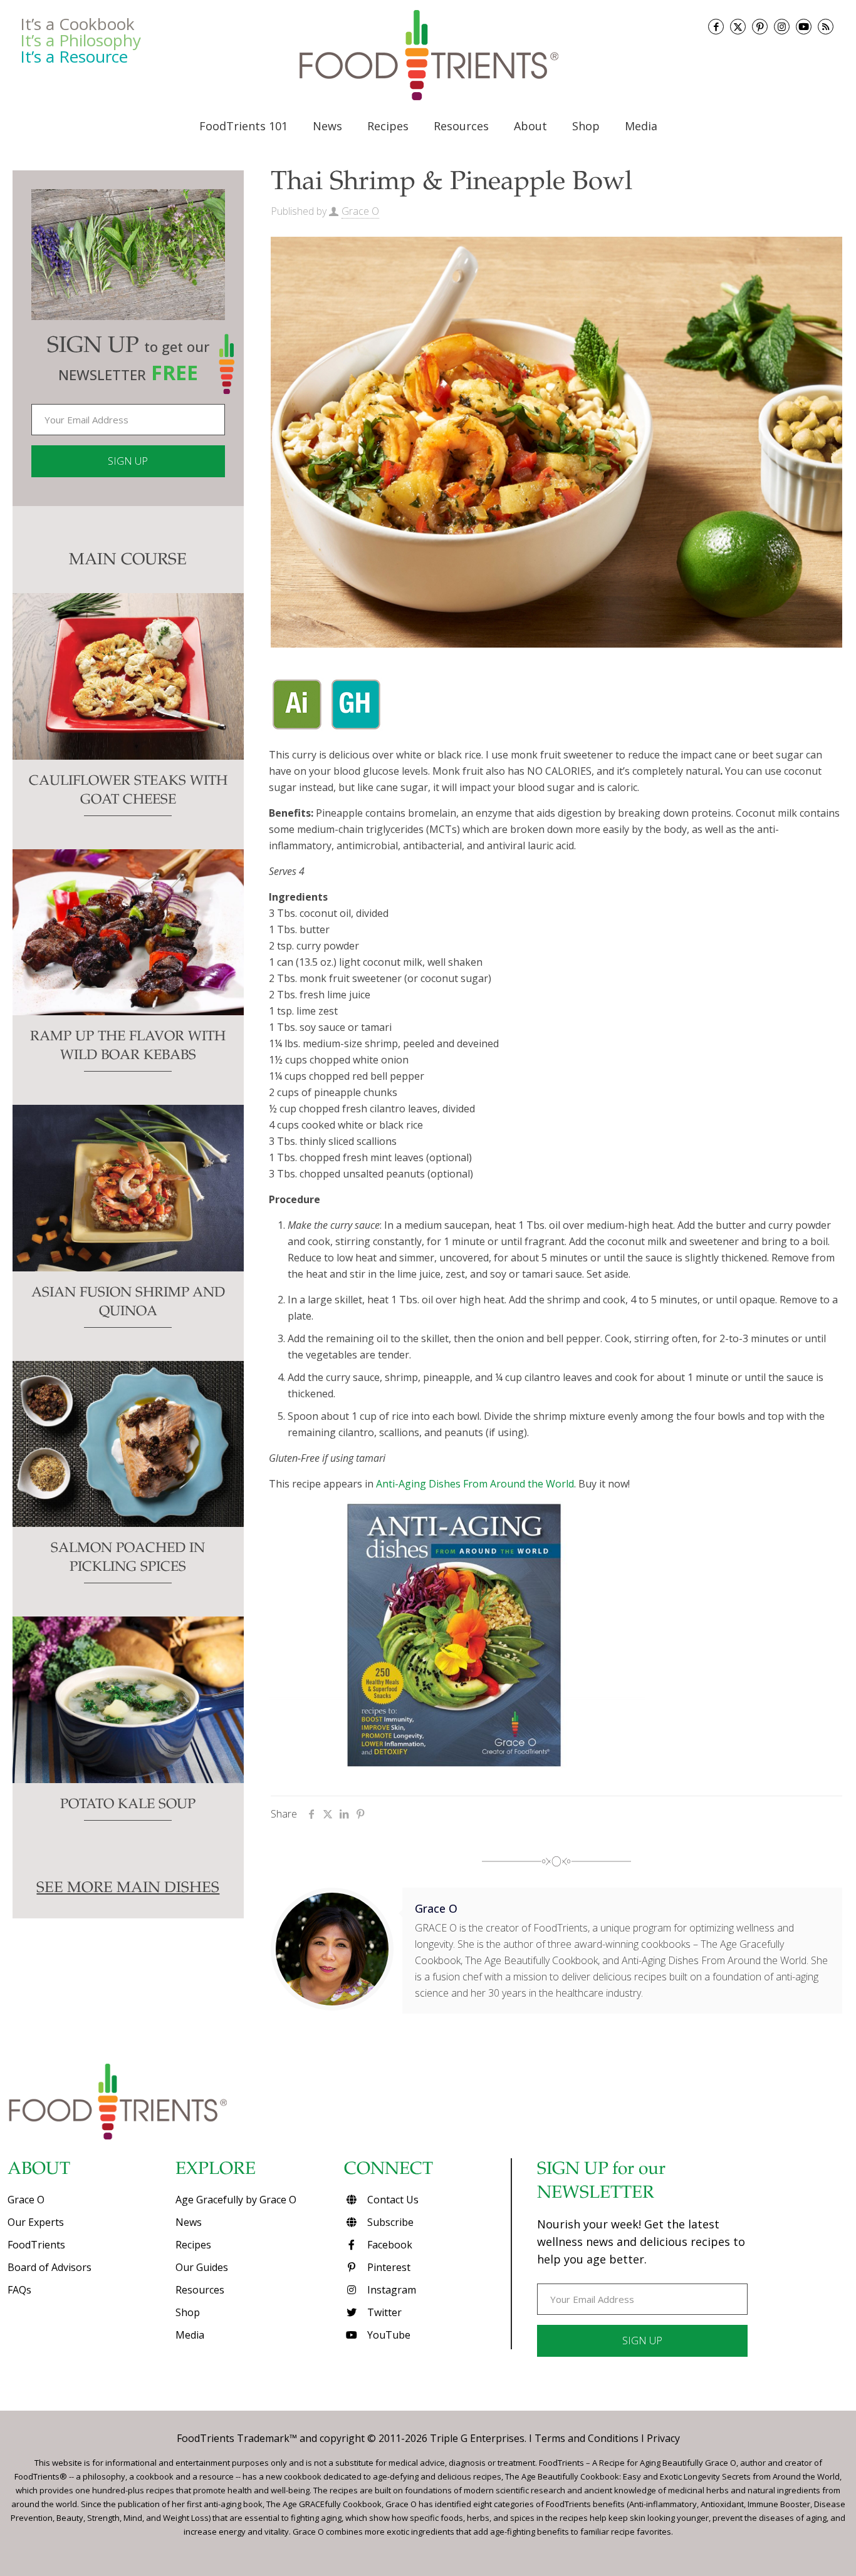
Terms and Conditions (587, 2438)
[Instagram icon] (782, 27)
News (189, 2222)
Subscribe (389, 2222)
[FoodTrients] (428, 55)
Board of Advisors (50, 2267)
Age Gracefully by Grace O (236, 2200)
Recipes (193, 2245)
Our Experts (36, 2222)
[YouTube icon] (804, 27)
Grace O (360, 211)
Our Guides (202, 2267)
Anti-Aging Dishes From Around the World (475, 1484)
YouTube (388, 2335)
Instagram (390, 2290)
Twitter (383, 2312)
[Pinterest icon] (760, 27)
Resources (200, 2290)
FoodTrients (36, 2245)
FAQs (19, 2290)
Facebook (389, 2245)
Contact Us (392, 2200)
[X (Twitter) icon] (738, 27)
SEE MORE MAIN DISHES (128, 1889)
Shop (188, 2312)
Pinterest (388, 2267)
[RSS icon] (826, 27)
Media (190, 2335)
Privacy (663, 2438)
